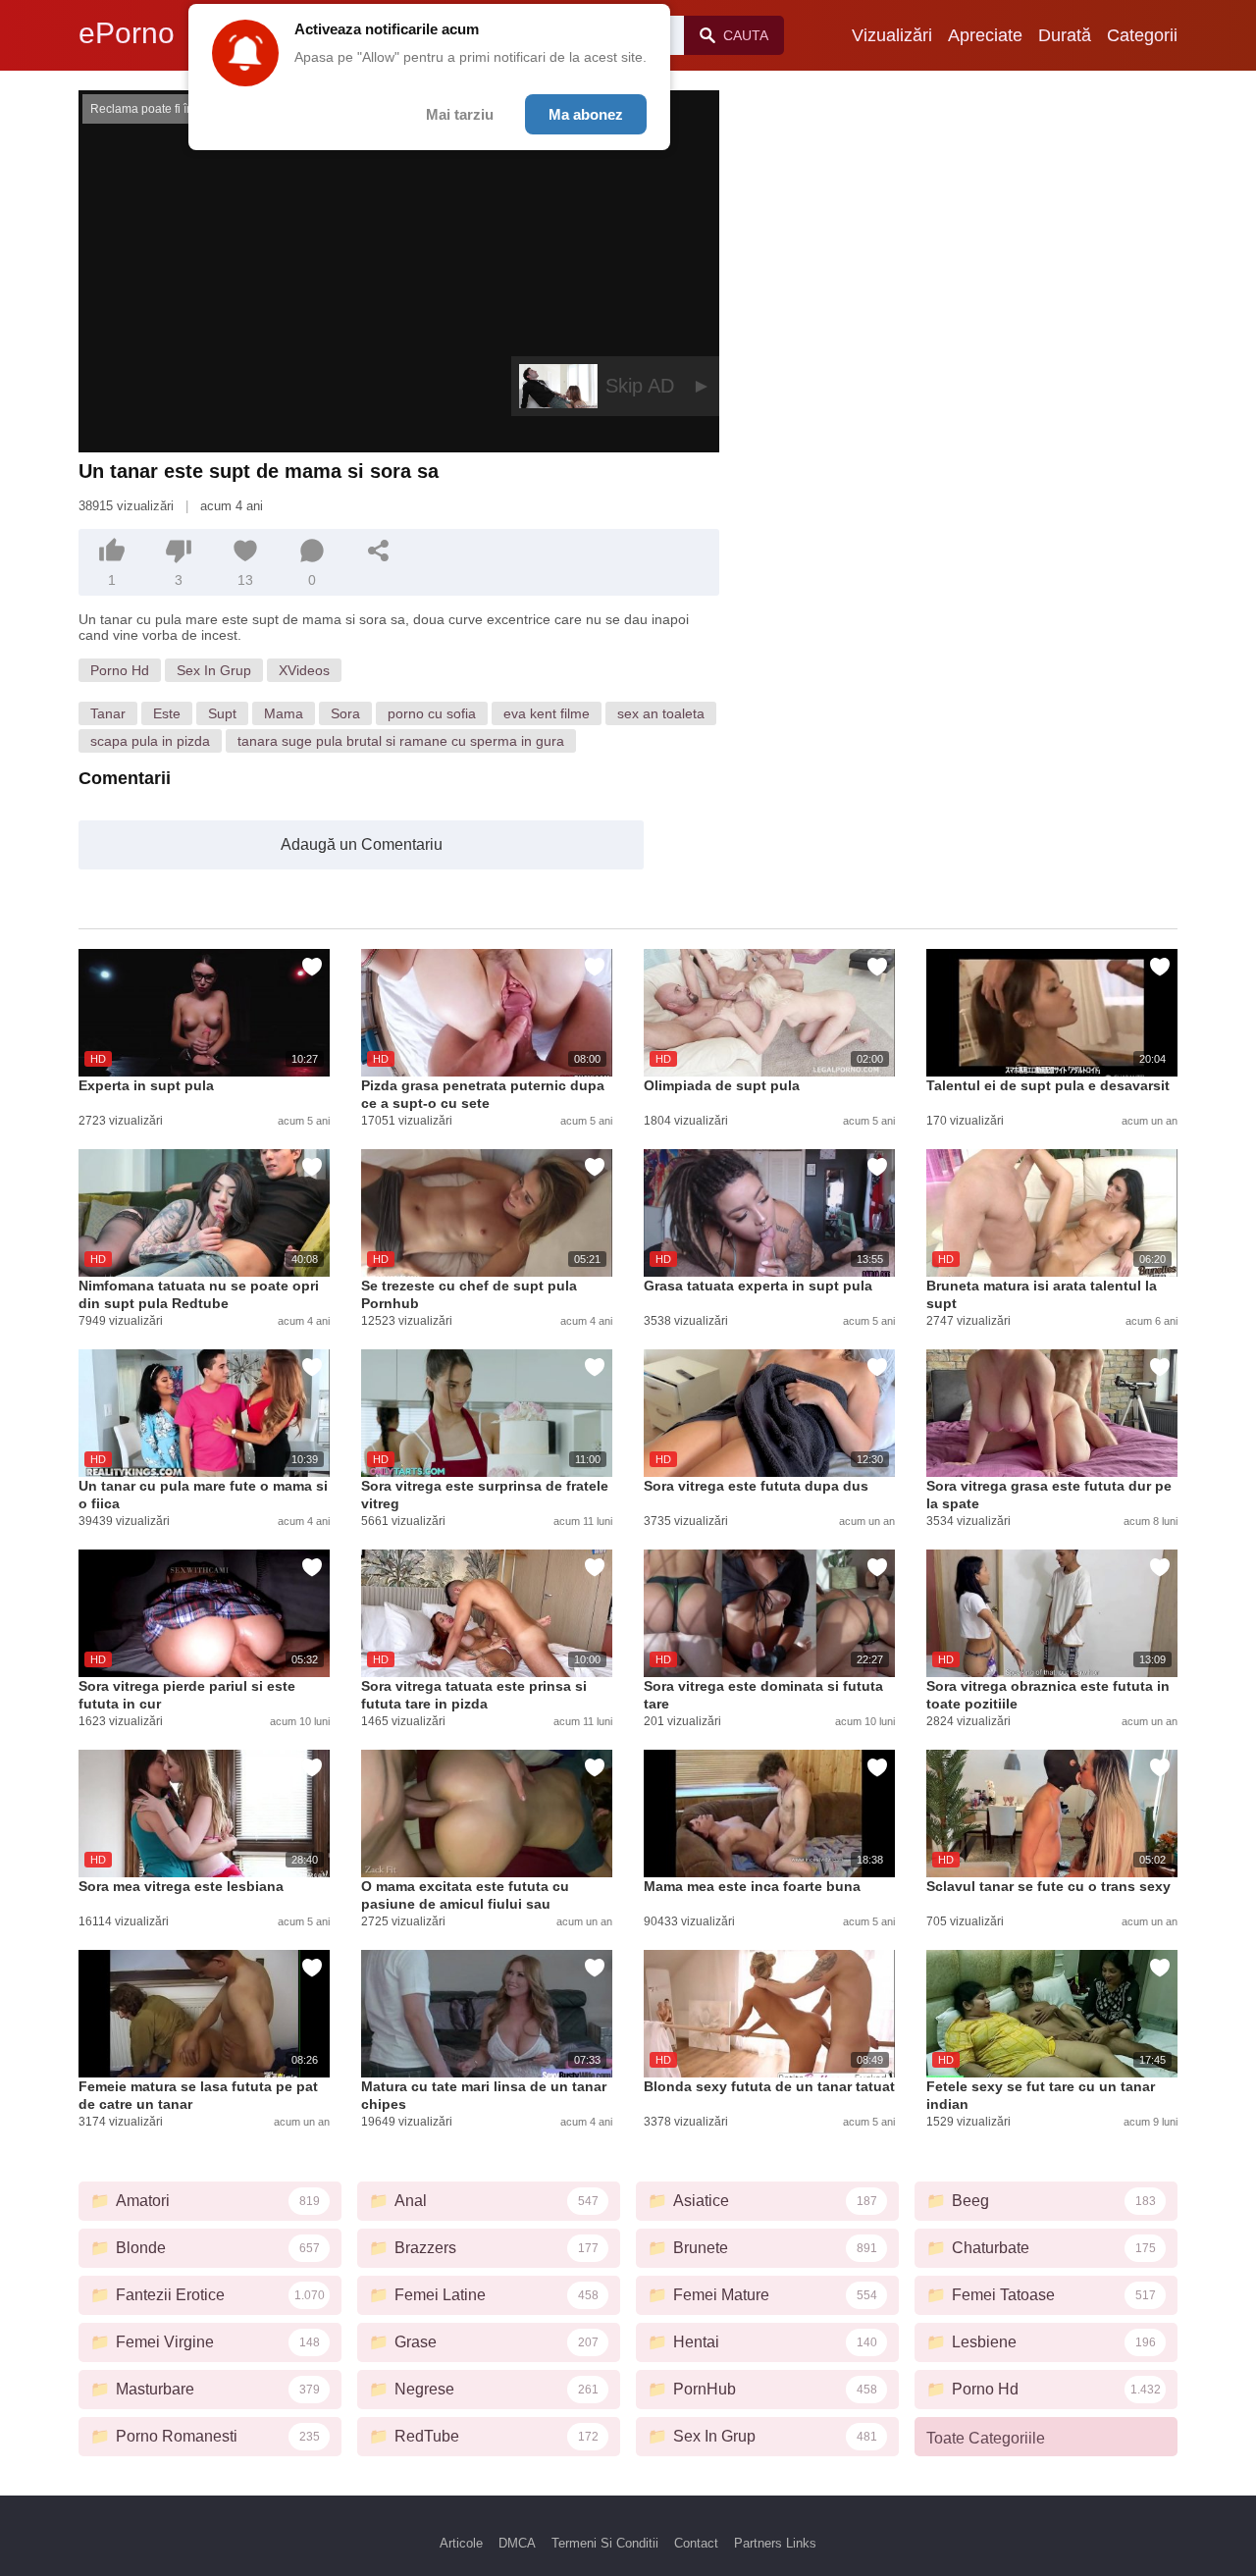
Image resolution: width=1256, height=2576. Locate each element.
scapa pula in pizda (150, 741)
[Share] (379, 551)
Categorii (1142, 35)
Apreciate (985, 35)
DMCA (517, 2543)
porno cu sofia (432, 713)
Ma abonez (586, 114)
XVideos (304, 670)
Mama (284, 713)
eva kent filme (547, 713)
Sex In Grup (214, 670)
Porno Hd (120, 670)
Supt (222, 713)
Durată (1065, 35)
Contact (696, 2543)
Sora (345, 713)
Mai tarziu (460, 114)
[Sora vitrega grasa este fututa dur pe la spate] (1052, 1413)
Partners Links (775, 2543)
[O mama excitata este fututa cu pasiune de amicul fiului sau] (487, 1814)
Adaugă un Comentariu (362, 844)
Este (167, 713)
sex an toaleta (661, 713)
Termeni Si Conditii (605, 2543)
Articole (461, 2543)
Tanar (108, 713)
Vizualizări (892, 35)
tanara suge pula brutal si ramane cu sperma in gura (401, 741)
